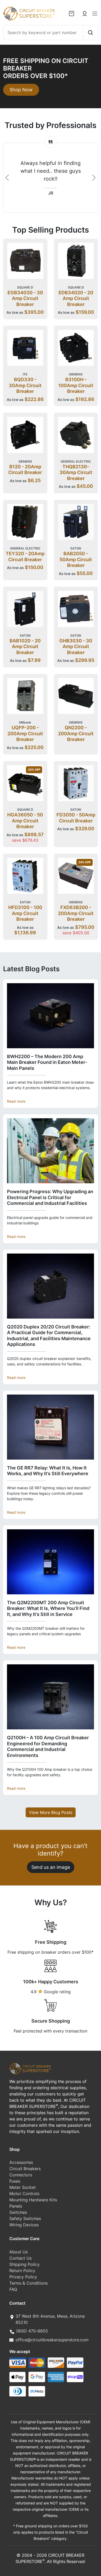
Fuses (15, 2181)
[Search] (90, 33)
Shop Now (21, 90)
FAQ (13, 2289)
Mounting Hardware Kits (33, 2200)
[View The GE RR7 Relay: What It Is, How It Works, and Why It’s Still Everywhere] (51, 1427)
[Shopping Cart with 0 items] (71, 14)
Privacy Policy (23, 2277)
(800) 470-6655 (32, 2331)
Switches (18, 2212)
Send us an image (51, 1867)
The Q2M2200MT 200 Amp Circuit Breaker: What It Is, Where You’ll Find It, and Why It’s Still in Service (48, 1608)
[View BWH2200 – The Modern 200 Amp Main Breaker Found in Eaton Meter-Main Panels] (51, 1016)
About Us (19, 2252)
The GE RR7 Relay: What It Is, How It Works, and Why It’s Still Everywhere (48, 1471)
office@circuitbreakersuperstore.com (52, 2340)
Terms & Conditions (28, 2283)
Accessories (21, 2162)
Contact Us (20, 2258)
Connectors (21, 2175)
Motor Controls (24, 2194)
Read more (16, 1101)
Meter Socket (23, 2187)
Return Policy (22, 2271)
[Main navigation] (95, 14)
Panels (16, 2206)
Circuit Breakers (25, 2169)
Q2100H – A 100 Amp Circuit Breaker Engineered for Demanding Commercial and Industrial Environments (48, 1746)
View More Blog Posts (51, 1812)
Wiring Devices (24, 2225)
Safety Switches (25, 2219)
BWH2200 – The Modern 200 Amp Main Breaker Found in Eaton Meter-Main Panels (47, 1062)
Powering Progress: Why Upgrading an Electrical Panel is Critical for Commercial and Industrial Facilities (50, 1197)
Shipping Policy (24, 2264)
